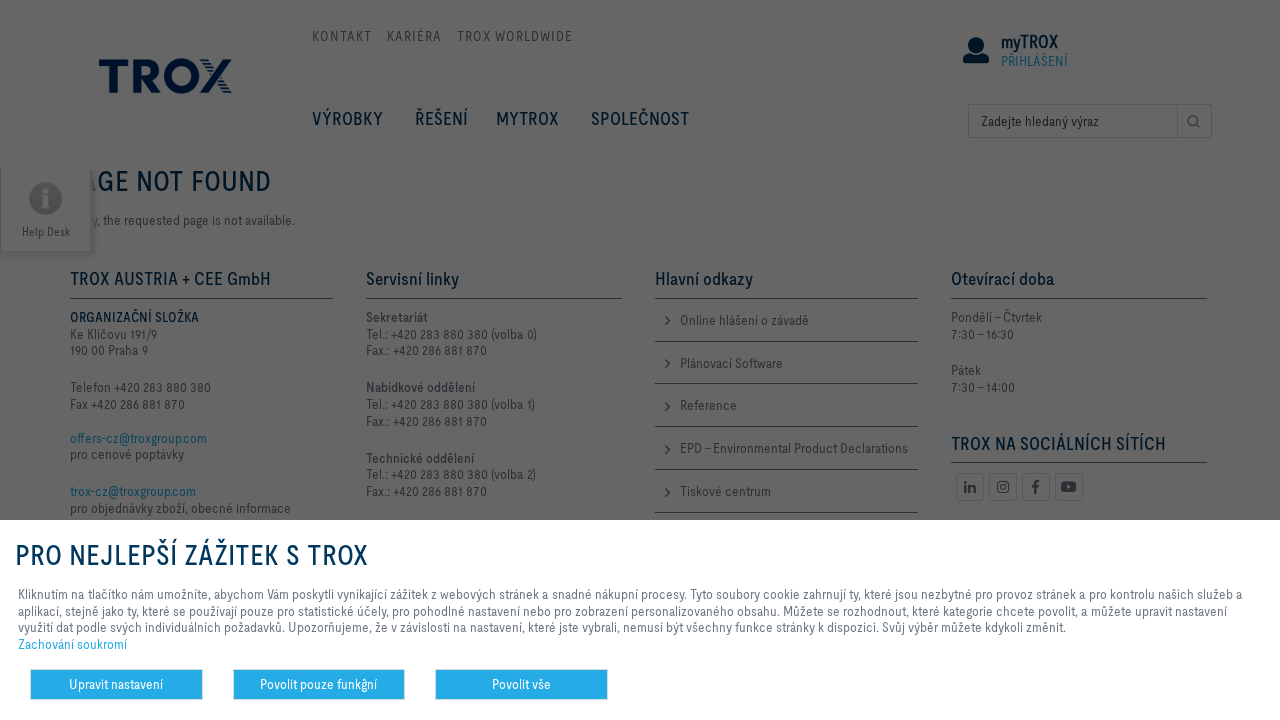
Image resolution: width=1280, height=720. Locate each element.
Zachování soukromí (72, 644)
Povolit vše (521, 684)
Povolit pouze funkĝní (318, 684)
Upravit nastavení (116, 684)
